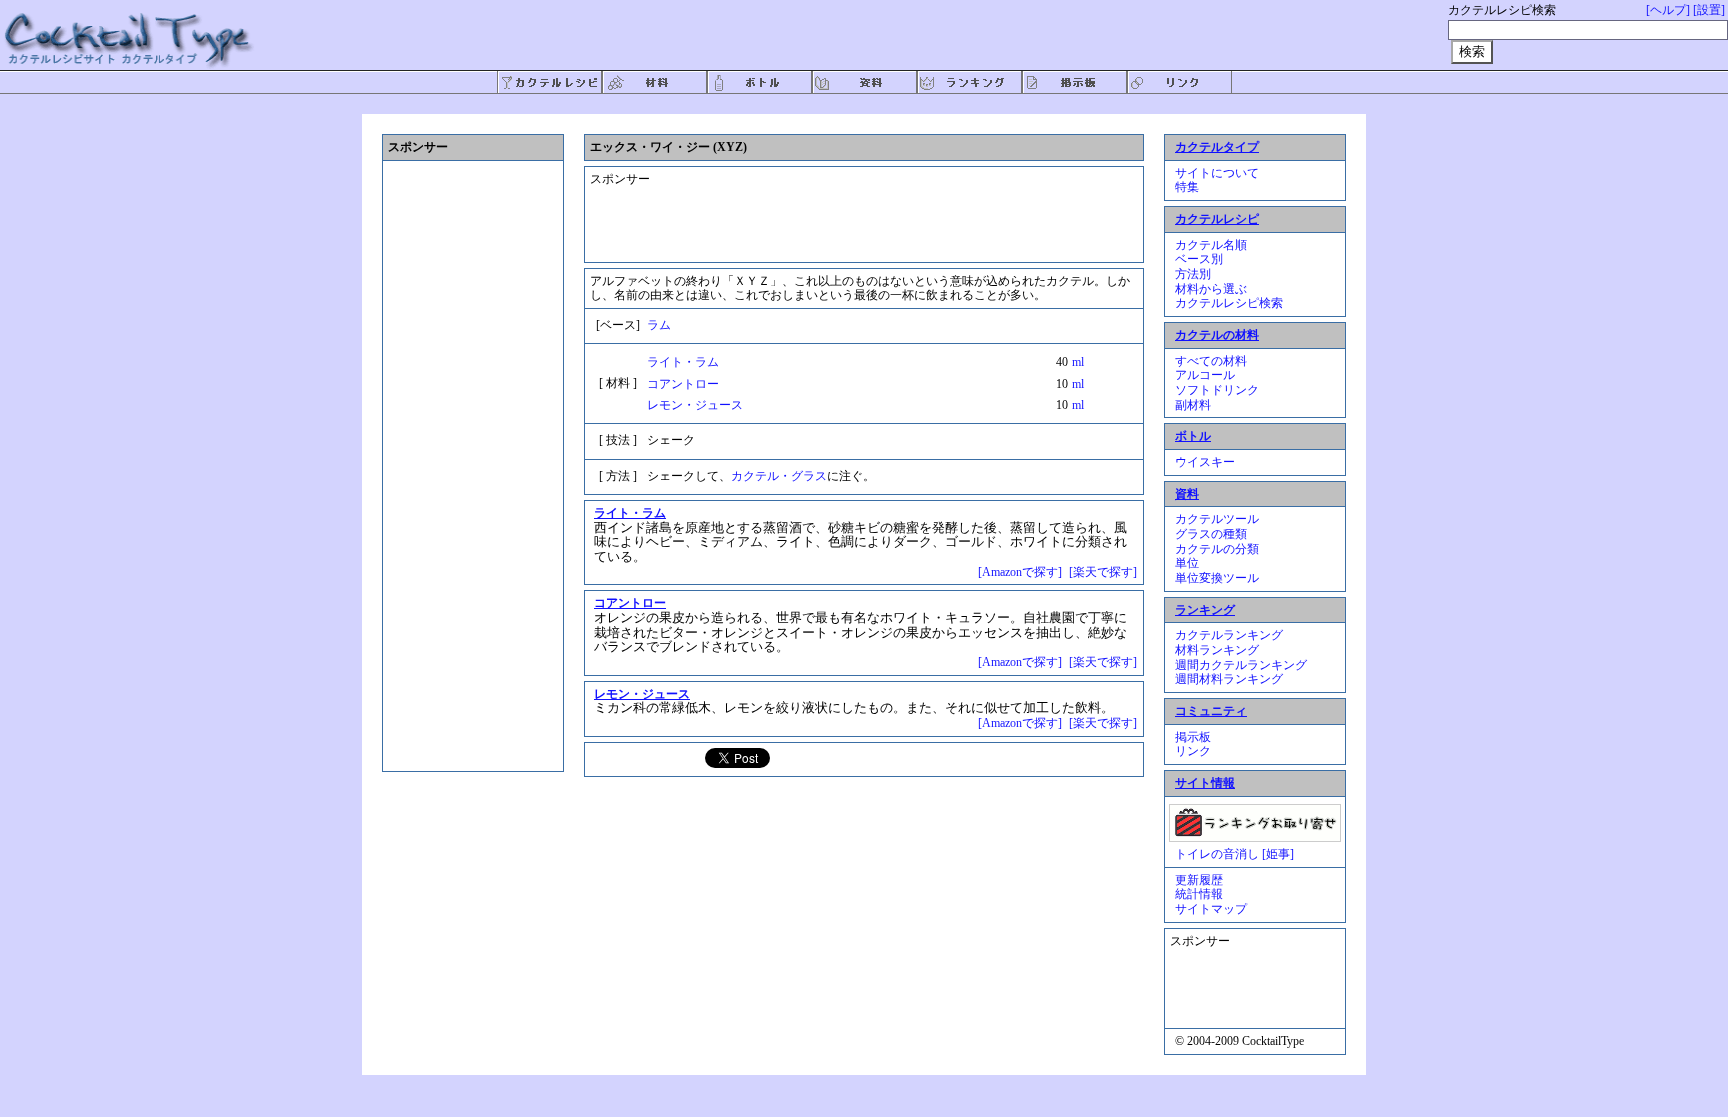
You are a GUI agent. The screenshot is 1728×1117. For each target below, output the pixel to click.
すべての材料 (1211, 361)
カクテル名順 (1211, 245)
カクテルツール (1217, 519)
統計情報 (1199, 894)
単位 (1187, 563)
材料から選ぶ (1211, 289)
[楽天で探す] (1103, 572)
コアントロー (683, 384)
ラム (659, 325)
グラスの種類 (1211, 534)
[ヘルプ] (1668, 10)
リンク (1193, 751)
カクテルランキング (1229, 635)
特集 (1187, 187)
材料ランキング (1217, 650)
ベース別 (1199, 259)
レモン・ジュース (695, 405)
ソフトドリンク (1217, 390)
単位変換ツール (1217, 578)
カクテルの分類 (1217, 549)
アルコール (1205, 375)
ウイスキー (1205, 462)
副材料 (1193, 405)
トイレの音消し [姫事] (1234, 854)
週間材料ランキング (1229, 679)
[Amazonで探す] (1020, 572)
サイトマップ (1211, 909)
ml (1078, 362)
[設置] (1709, 10)
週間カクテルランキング (1241, 665)
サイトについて (1217, 173)
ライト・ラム (683, 362)
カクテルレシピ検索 (1229, 303)
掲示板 (1193, 737)
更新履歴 (1199, 880)
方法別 (1193, 274)
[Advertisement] (849, 206)
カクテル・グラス (779, 476)
